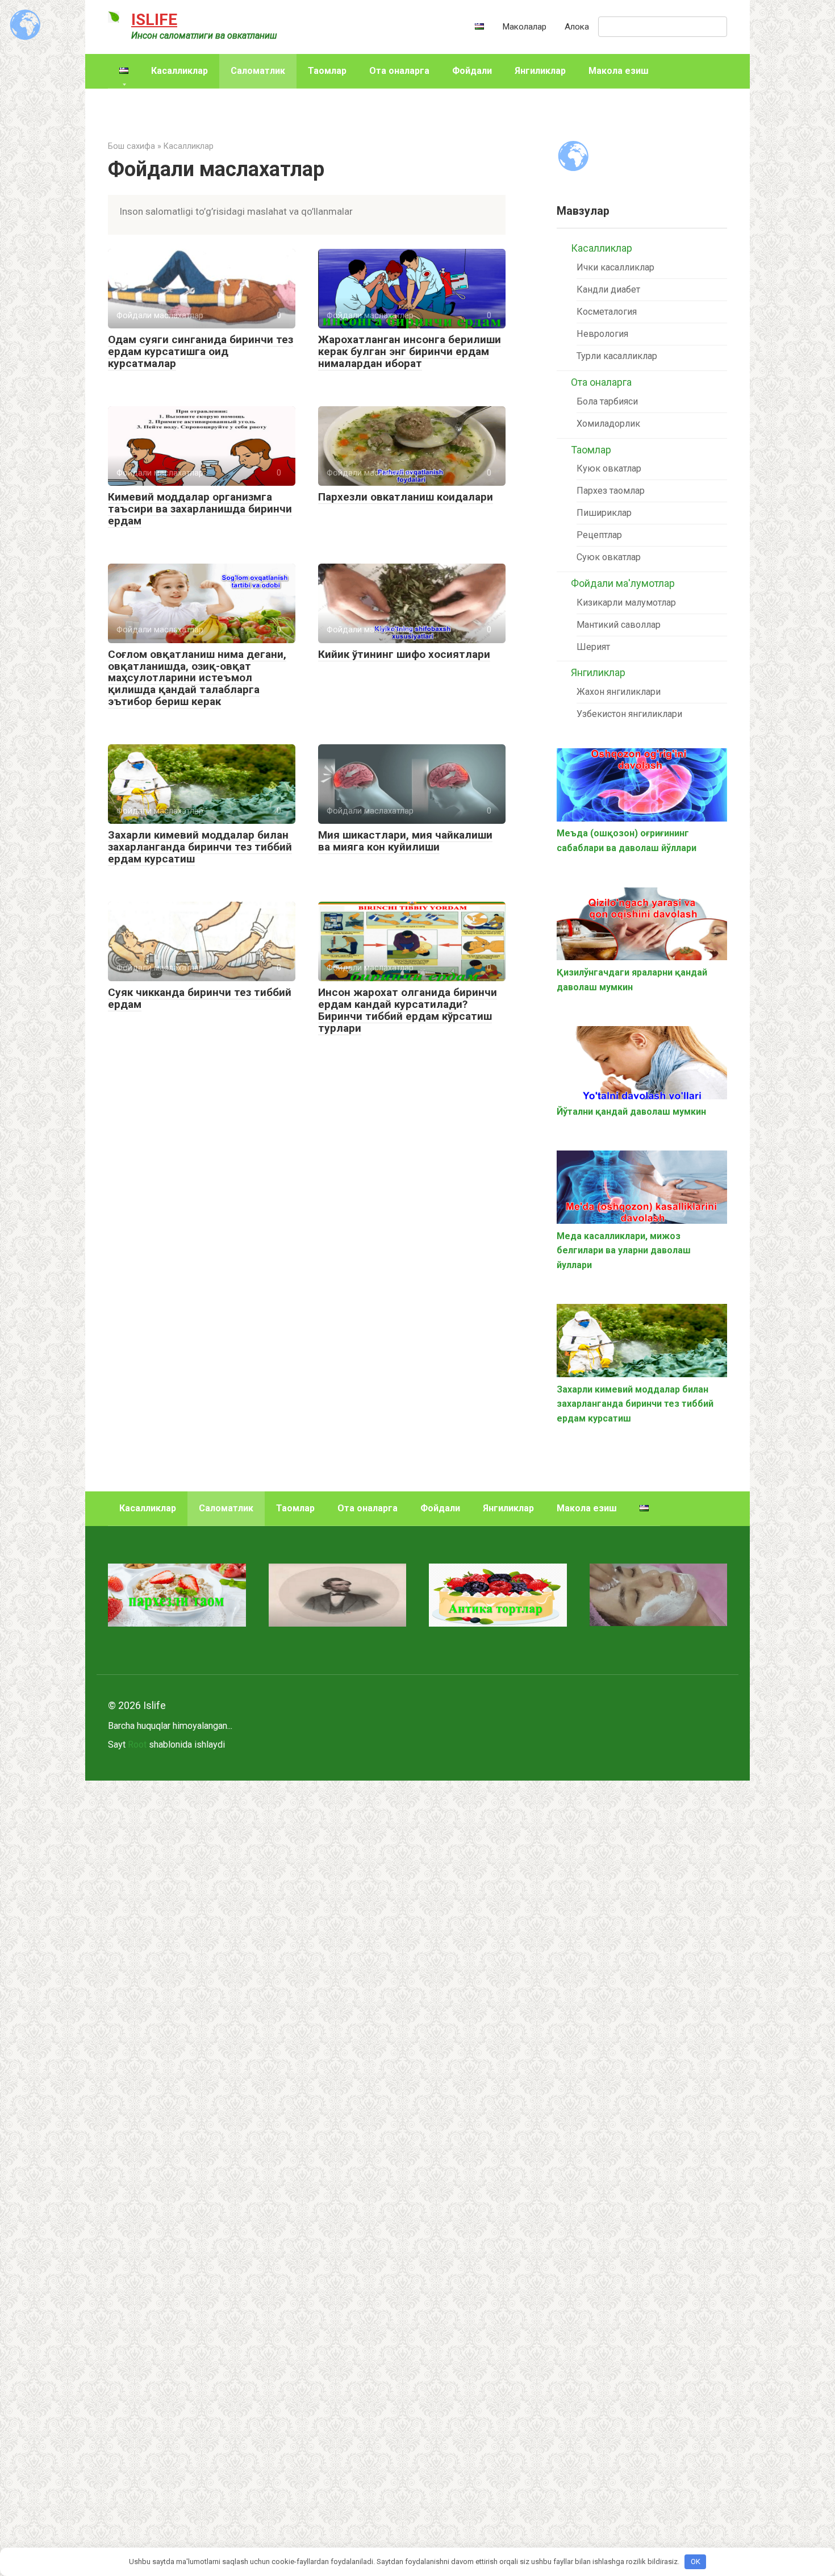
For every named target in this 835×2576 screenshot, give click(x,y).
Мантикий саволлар (619, 625)
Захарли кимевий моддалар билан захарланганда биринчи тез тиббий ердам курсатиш (200, 847)
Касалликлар (179, 71)
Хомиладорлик (608, 424)
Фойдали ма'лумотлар (623, 583)
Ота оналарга (399, 71)
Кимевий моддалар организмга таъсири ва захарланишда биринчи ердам (200, 509)
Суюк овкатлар (609, 557)
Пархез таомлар (611, 491)
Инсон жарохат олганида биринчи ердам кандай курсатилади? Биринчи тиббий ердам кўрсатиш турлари (408, 1010)
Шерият (593, 647)
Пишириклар (604, 513)
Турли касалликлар (617, 356)
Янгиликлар (540, 71)
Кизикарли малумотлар (626, 603)
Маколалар (524, 27)
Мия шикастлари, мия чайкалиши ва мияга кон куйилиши (405, 841)
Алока (577, 27)
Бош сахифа (131, 146)
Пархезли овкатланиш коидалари (406, 497)
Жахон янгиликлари (619, 692)
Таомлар (327, 71)
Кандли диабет (608, 289)
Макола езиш (619, 71)
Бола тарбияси (607, 401)
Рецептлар (599, 535)
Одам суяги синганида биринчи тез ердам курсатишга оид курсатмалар (201, 351)
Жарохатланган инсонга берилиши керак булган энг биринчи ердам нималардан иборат (410, 351)
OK (696, 2562)
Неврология (602, 334)
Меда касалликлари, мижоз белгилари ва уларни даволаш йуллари (624, 1251)
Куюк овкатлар (609, 468)
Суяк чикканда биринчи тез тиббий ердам (200, 998)
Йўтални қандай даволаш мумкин (631, 1112)
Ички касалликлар (615, 267)
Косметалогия (607, 312)
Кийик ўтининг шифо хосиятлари (404, 654)
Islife (154, 20)
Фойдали (472, 71)
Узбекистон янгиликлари (629, 714)
